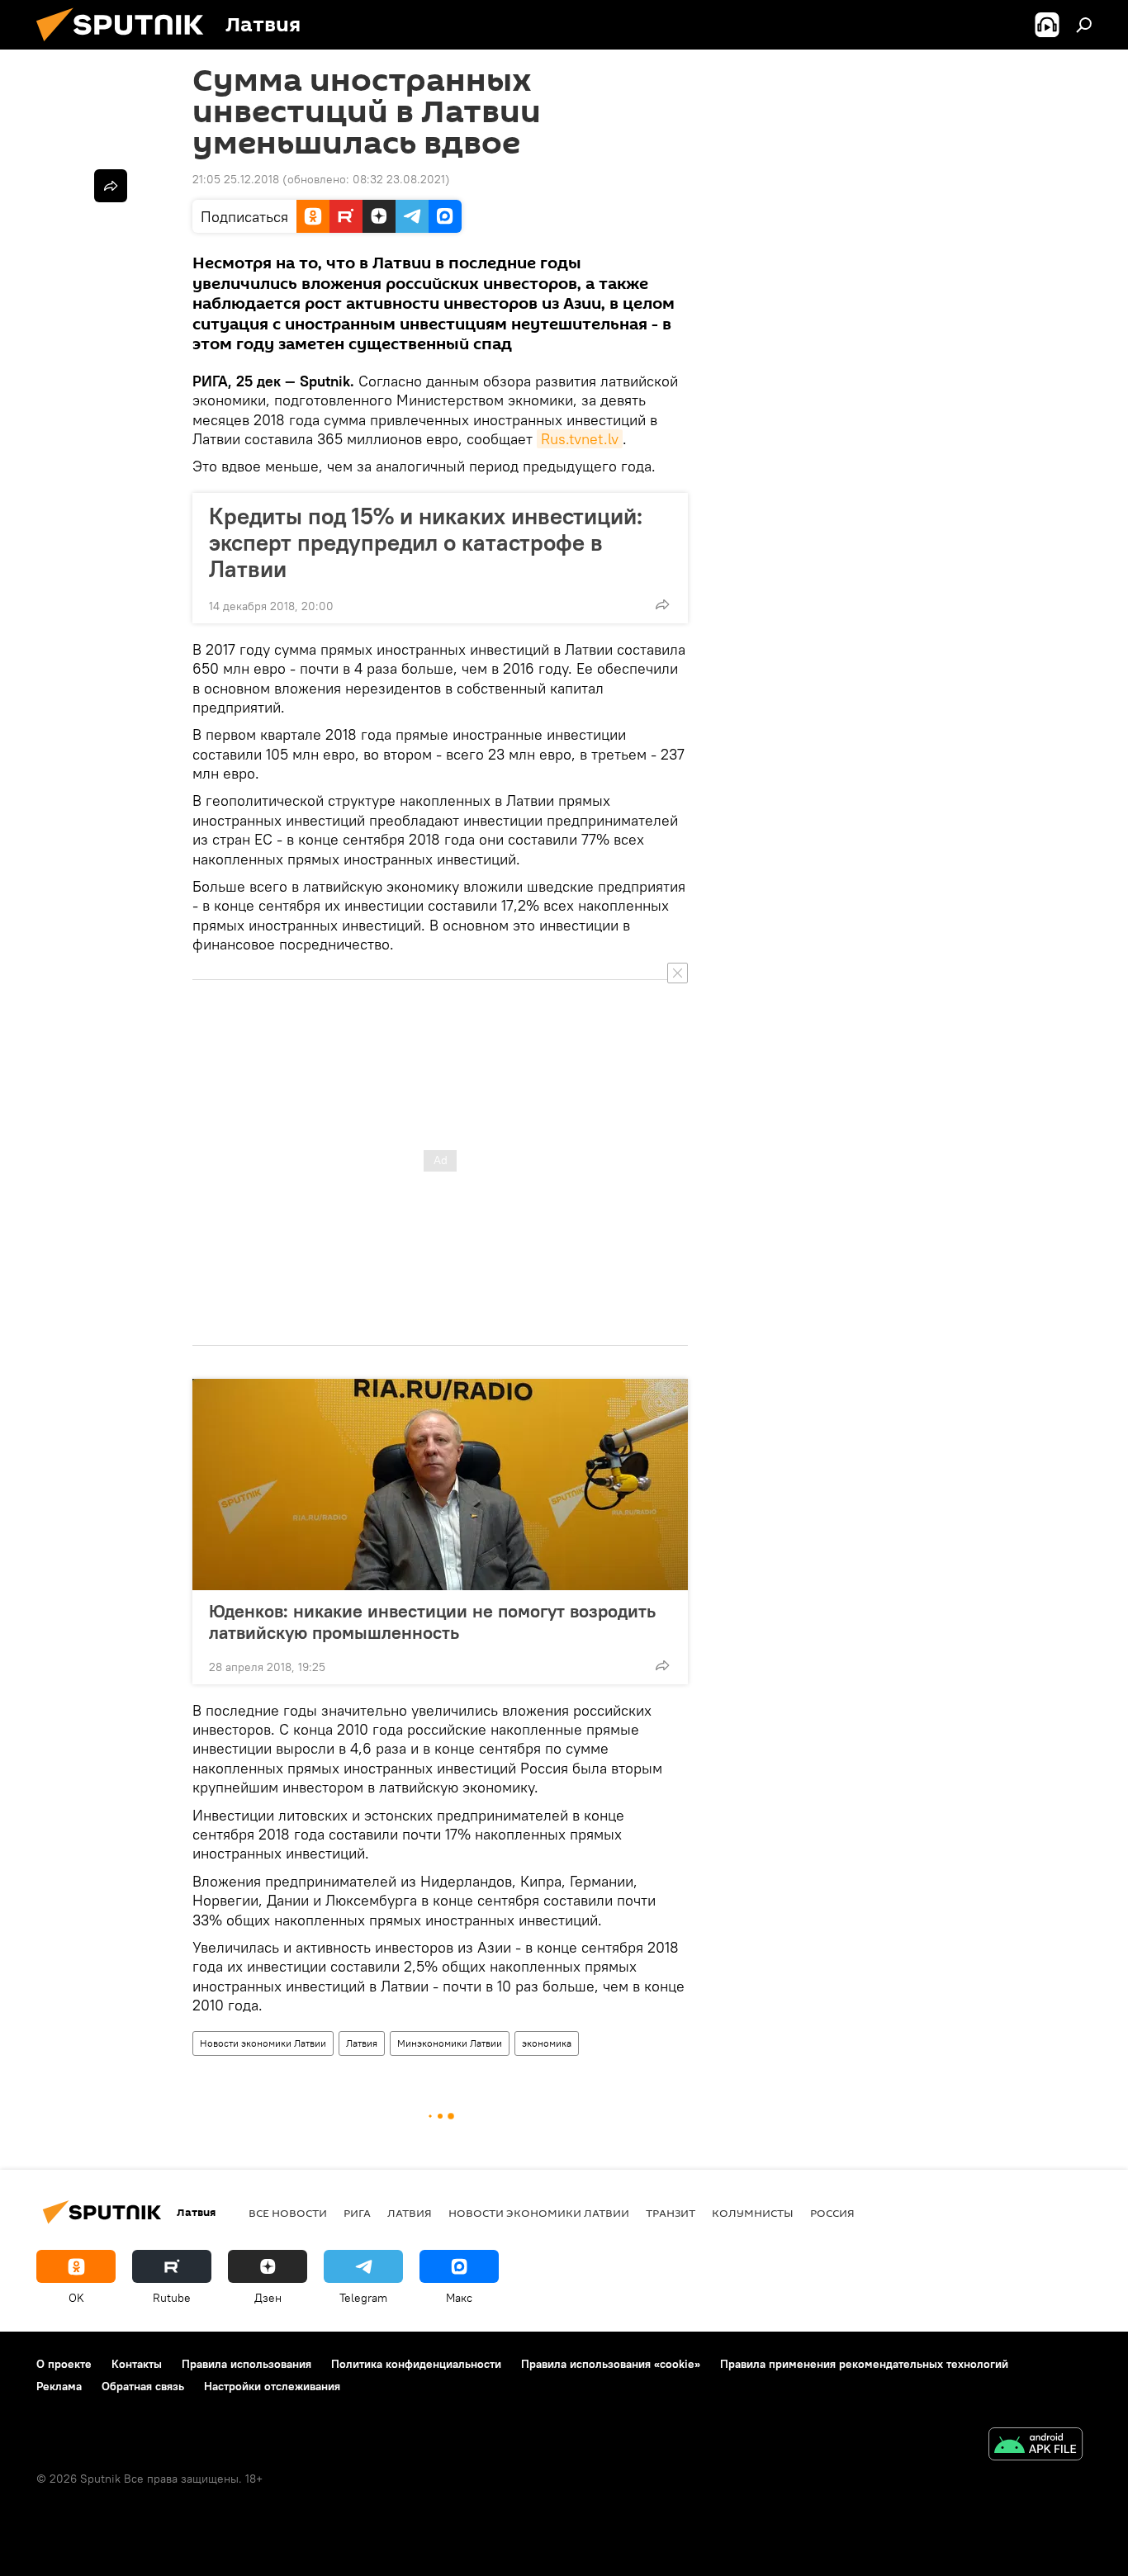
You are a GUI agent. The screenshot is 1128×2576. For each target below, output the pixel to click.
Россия (832, 2213)
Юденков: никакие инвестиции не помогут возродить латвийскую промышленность (432, 1622)
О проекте (64, 2364)
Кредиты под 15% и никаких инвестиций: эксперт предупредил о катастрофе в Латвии (426, 542)
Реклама (59, 2386)
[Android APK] (1036, 2446)
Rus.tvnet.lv (580, 439)
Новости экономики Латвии (263, 2043)
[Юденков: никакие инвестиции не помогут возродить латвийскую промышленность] (440, 1485)
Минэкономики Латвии (450, 2043)
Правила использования (246, 2364)
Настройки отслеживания (272, 2386)
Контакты (137, 2364)
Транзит (671, 2213)
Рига (357, 2213)
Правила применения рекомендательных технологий (864, 2364)
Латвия (362, 2043)
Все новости (288, 2213)
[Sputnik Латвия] (126, 45)
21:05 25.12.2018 (236, 179)
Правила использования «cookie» (611, 2364)
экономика (547, 2043)
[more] (662, 604)
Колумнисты (753, 2213)
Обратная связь (143, 2386)
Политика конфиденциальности (416, 2364)
